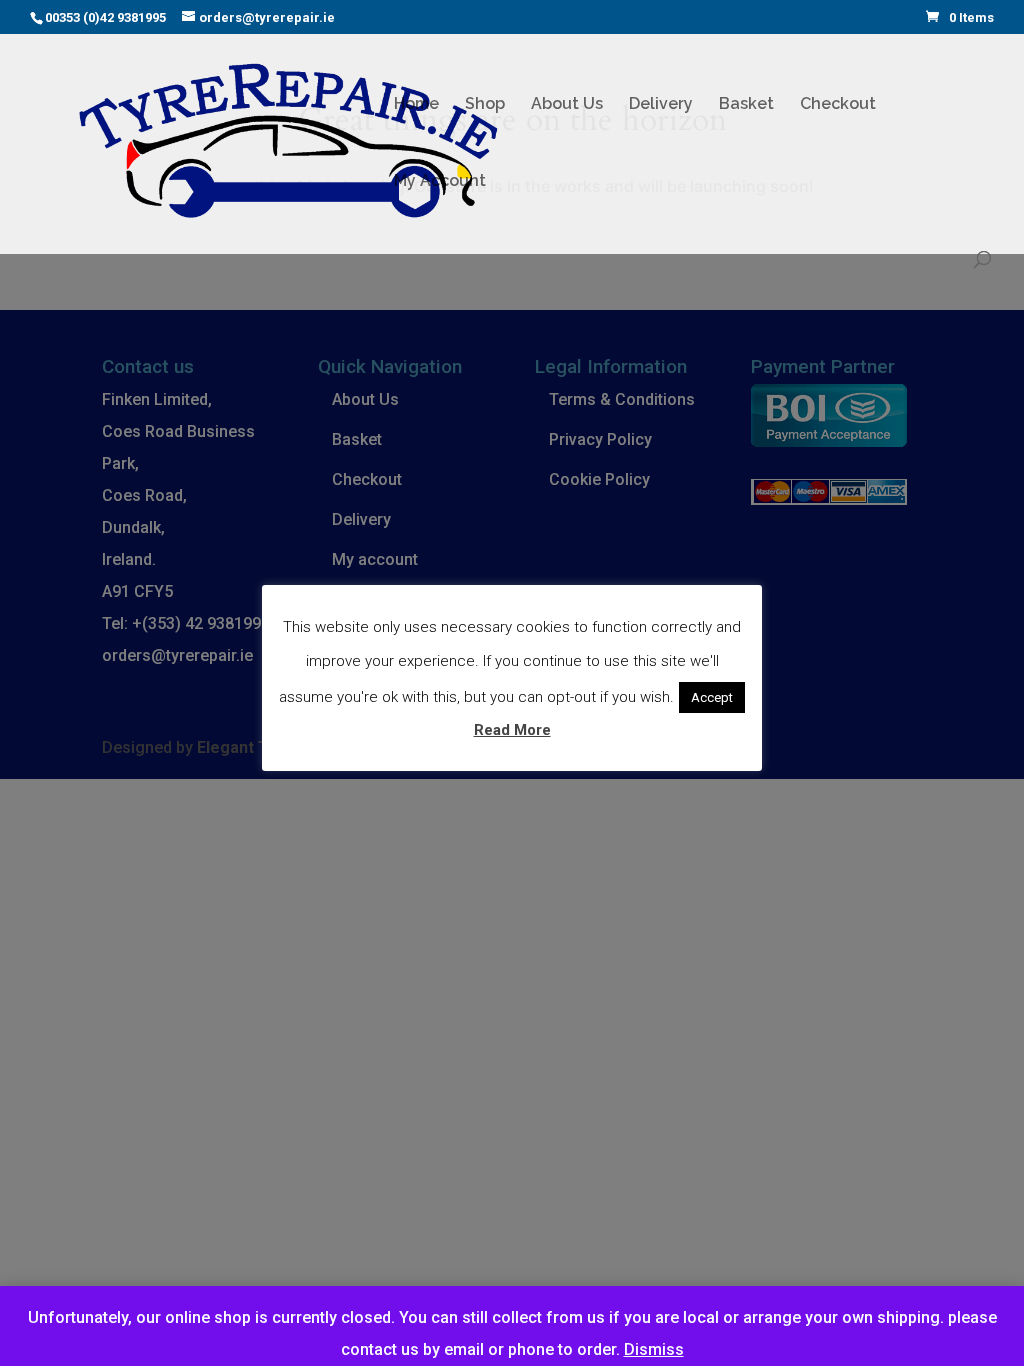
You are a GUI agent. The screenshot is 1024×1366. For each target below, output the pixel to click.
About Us (567, 105)
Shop (485, 105)
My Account (440, 182)
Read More (512, 730)
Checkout (838, 105)
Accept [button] (712, 697)
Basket (746, 105)
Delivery (661, 105)
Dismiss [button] (654, 1349)
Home (416, 105)
